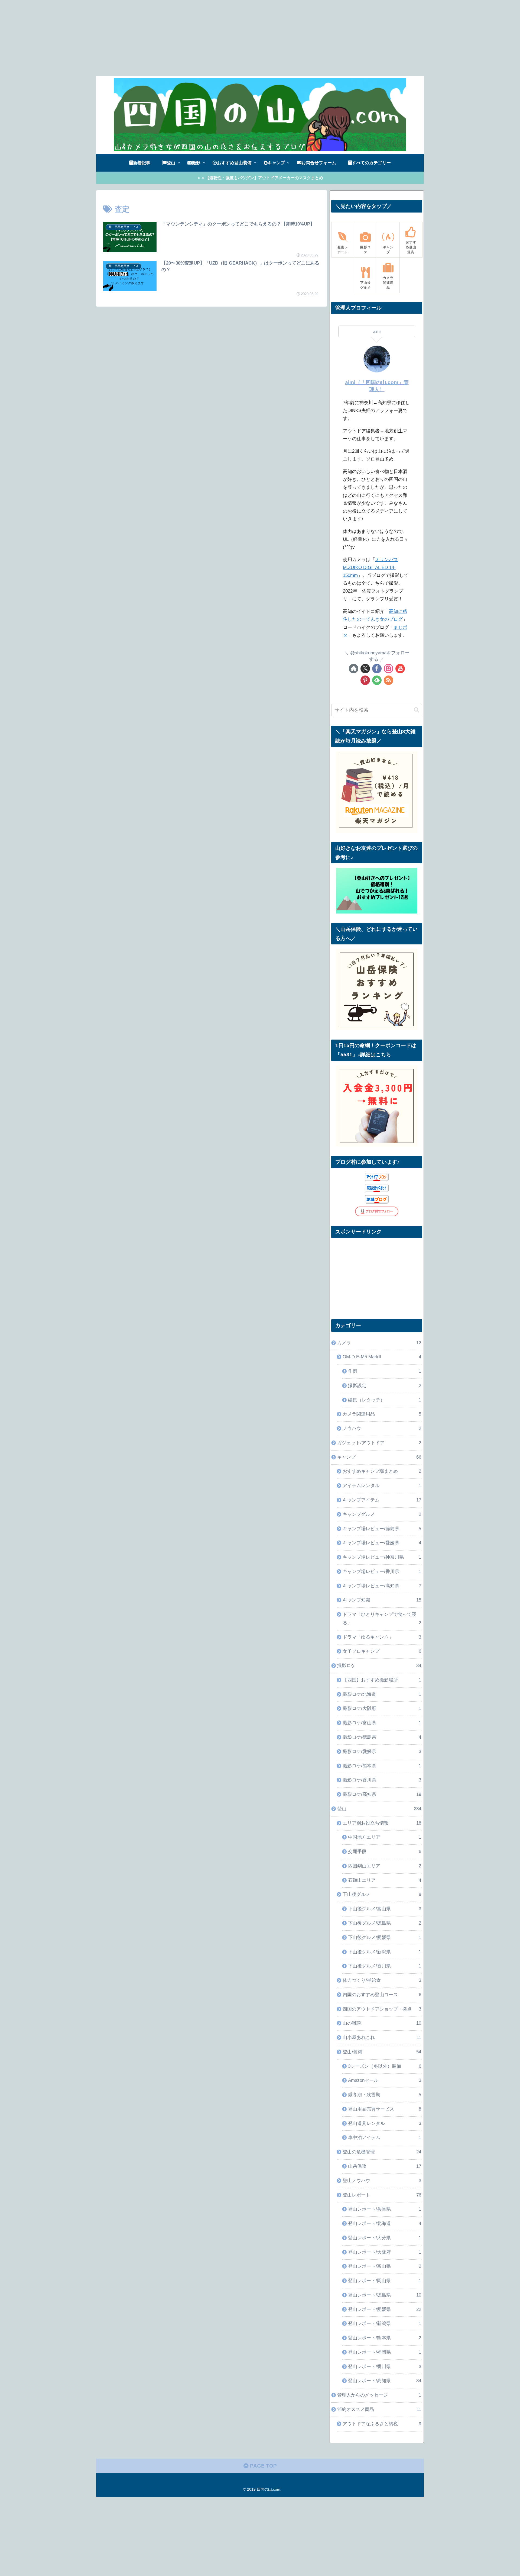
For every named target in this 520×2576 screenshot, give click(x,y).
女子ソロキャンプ (382, 1651)
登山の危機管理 (382, 2152)
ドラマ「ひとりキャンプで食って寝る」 (382, 1619)
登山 (379, 1809)
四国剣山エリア (385, 1866)
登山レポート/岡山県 (385, 2281)
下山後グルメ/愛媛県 (385, 1937)
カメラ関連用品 (382, 1414)
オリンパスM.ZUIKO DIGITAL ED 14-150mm (370, 567)
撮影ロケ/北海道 (382, 1694)
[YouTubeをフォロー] (400, 669)
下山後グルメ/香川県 (385, 1966)
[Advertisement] (162, 38)
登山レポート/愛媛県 (385, 2309)
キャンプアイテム (382, 1500)
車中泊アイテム (385, 2138)
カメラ (379, 1343)
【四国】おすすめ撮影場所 (382, 1680)
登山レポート (382, 2195)
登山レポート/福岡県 (385, 2352)
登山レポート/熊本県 (385, 2338)
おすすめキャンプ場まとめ (382, 1471)
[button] (417, 710)
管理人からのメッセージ (379, 2395)
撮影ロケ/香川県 (382, 1780)
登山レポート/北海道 (385, 2223)
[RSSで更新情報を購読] (389, 680)
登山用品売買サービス (385, 2109)
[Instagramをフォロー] (389, 669)
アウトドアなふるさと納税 (382, 2424)
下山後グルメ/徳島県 (385, 1923)
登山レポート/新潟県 (385, 2323)
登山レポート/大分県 (385, 2238)
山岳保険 (385, 2166)
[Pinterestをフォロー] (365, 680)
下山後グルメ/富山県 (385, 1909)
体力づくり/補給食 (382, 1980)
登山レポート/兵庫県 (385, 2209)
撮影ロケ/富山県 (382, 1723)
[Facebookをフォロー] (377, 669)
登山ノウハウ (382, 2181)
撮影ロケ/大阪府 (382, 1708)
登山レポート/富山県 (385, 2266)
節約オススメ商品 (379, 2409)
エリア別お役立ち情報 (382, 1823)
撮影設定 (385, 1386)
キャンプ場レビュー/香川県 (382, 1572)
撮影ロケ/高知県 (382, 1794)
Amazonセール (385, 2080)
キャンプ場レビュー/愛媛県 (382, 1543)
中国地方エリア (385, 1837)
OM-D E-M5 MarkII (382, 1357)
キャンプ (379, 1457)
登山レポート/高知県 (385, 2381)
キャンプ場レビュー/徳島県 (382, 1529)
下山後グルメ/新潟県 (385, 1952)
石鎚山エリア (385, 1880)
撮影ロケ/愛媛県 (382, 1752)
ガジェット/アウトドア (379, 1443)
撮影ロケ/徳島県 (382, 1737)
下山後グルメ (382, 1894)
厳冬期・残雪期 (385, 2095)
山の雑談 (382, 2023)
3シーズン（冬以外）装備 (385, 2066)
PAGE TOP (263, 2466)
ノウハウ (382, 1428)
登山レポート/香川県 (385, 2367)
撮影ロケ (379, 1666)
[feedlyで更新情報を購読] (377, 680)
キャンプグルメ (382, 1514)
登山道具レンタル (385, 2123)
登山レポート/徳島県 (385, 2295)
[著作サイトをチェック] (354, 669)
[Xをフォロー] (365, 669)
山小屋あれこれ (382, 2038)
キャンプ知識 (382, 1600)
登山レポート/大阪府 (385, 2252)
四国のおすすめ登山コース (382, 1995)
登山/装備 (382, 2052)
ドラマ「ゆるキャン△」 (382, 1637)
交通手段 (385, 1852)
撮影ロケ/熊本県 (382, 1766)
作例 (385, 1371)
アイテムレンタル (382, 1486)
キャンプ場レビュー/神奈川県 (382, 1557)
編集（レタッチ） (385, 1400)
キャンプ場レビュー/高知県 (382, 1586)
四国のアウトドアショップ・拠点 (382, 2009)
